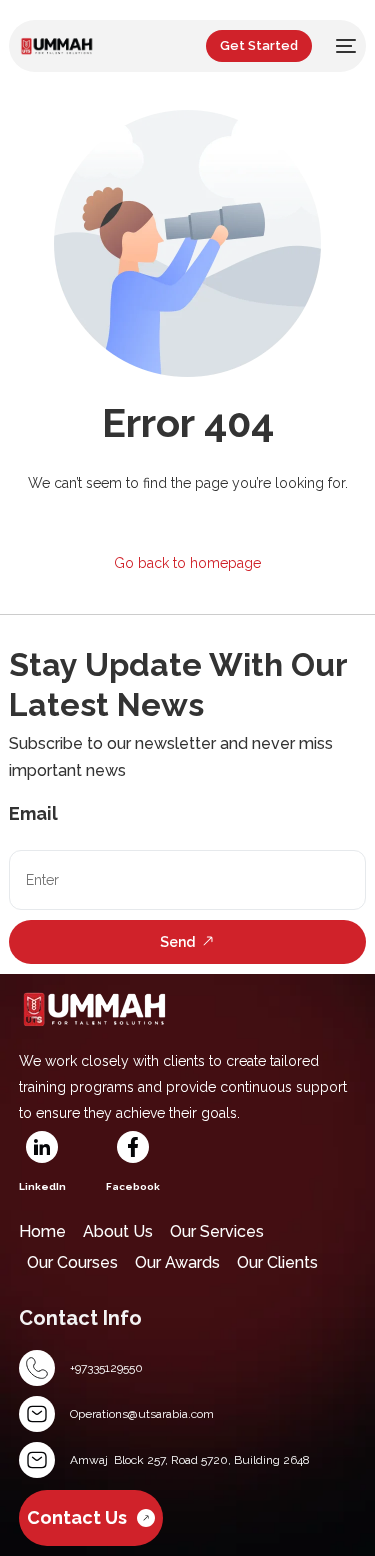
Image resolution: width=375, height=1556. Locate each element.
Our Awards (177, 1262)
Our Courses (72, 1262)
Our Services (217, 1231)
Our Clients (277, 1262)
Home (42, 1231)
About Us (118, 1231)
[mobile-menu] (344, 46)
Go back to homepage (187, 563)
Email (33, 813)
